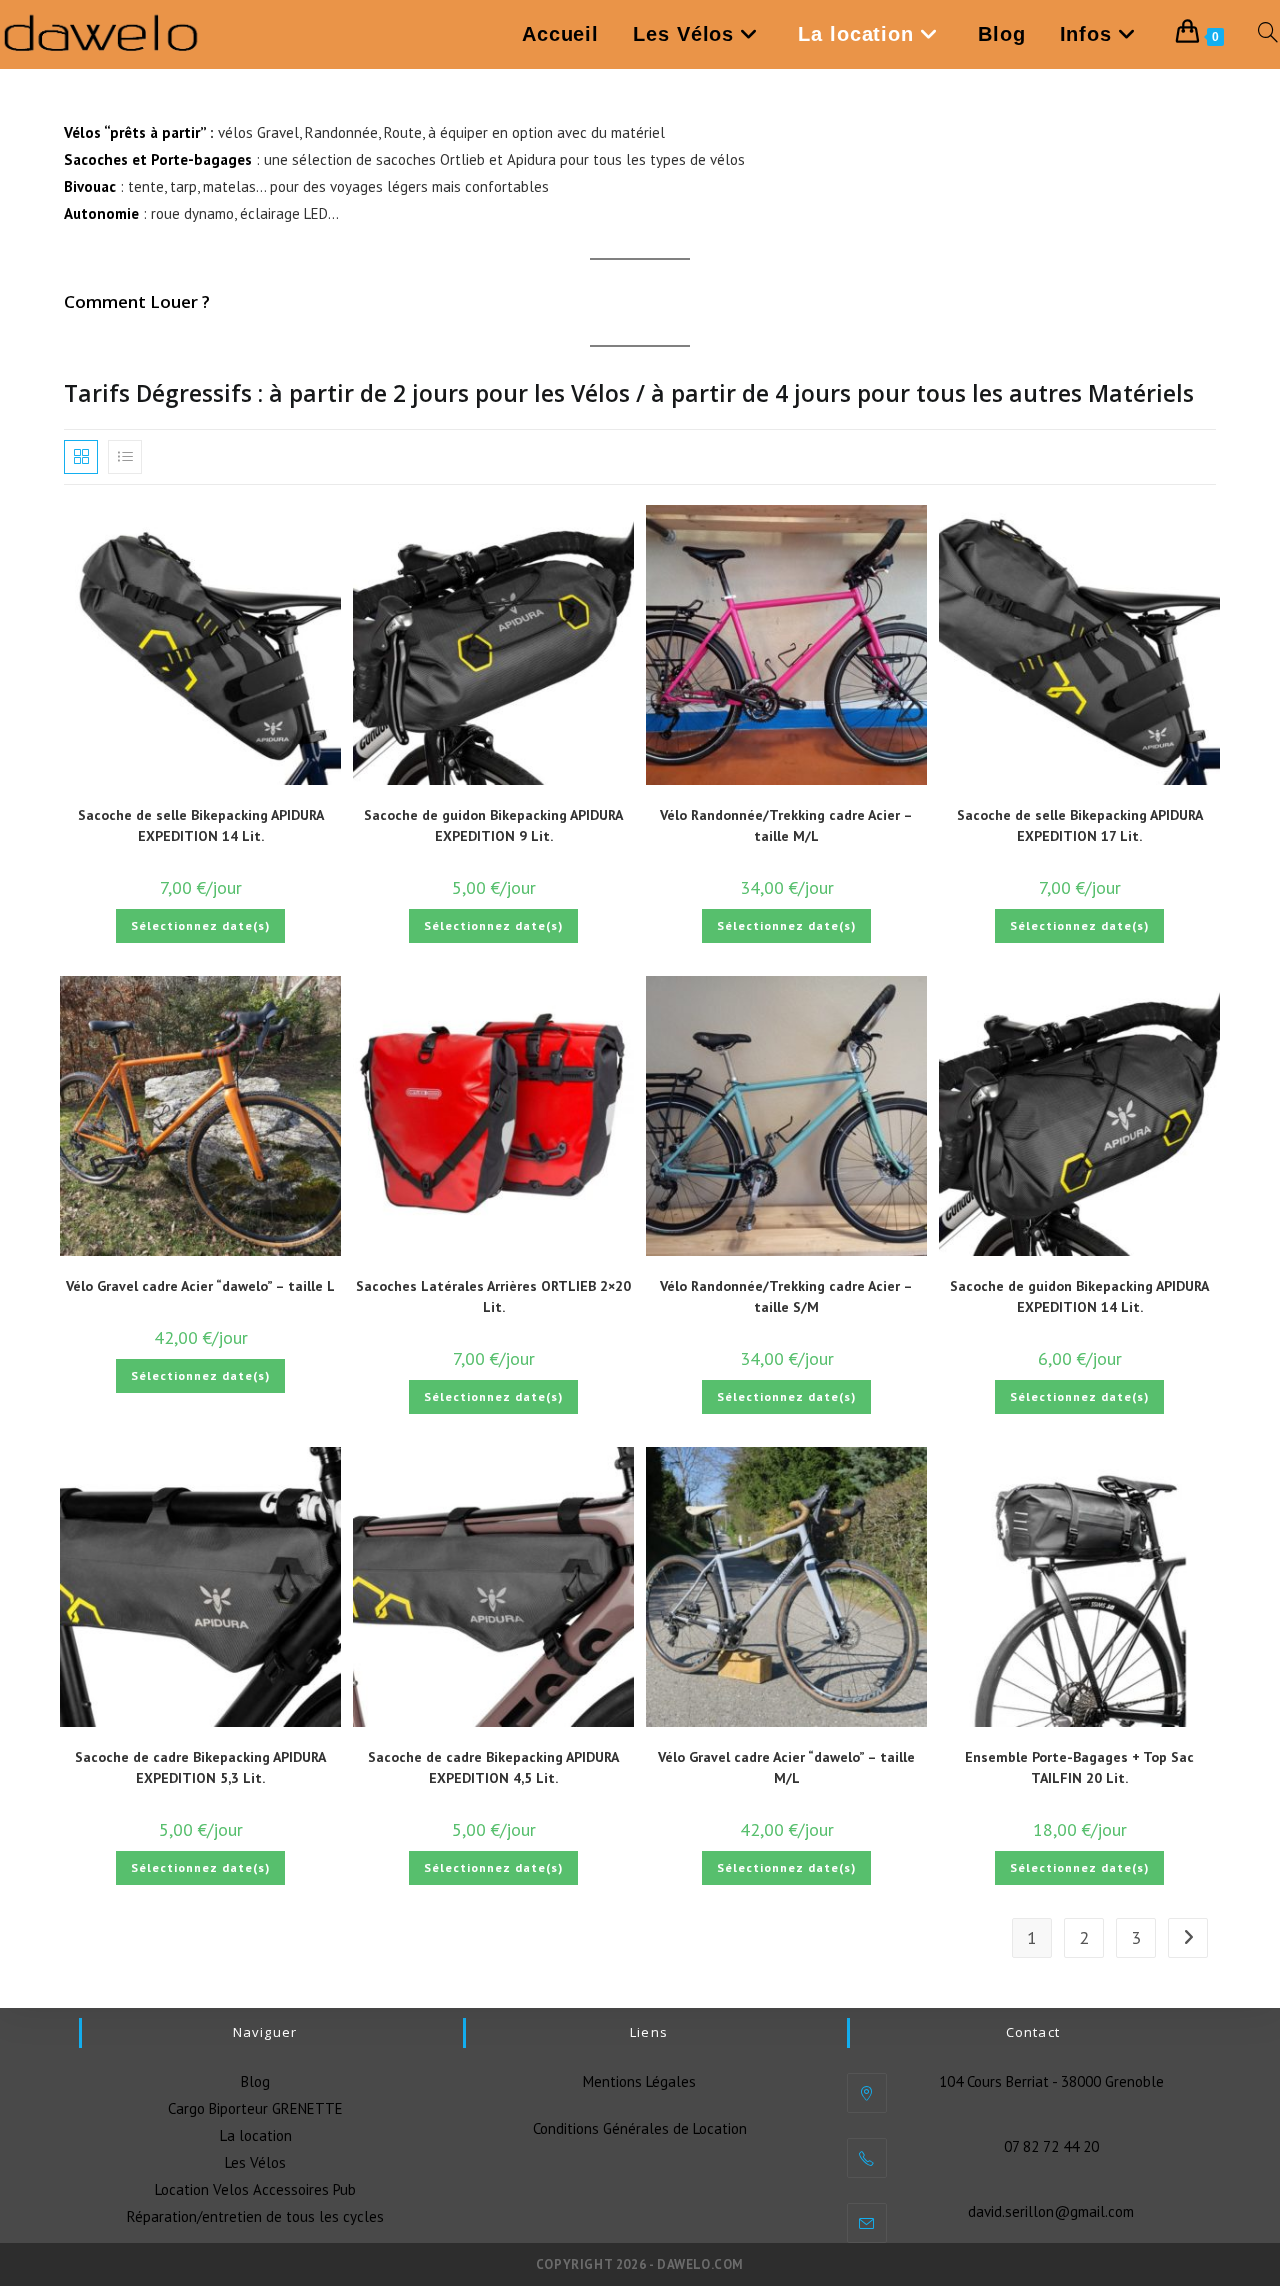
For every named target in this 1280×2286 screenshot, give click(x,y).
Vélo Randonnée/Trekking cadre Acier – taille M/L (786, 825)
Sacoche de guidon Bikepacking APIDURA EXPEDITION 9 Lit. (493, 825)
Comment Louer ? (137, 301)
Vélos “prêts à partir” (135, 132)
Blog (255, 2081)
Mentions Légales (639, 2081)
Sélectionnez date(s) (200, 925)
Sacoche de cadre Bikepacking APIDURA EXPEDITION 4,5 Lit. (493, 1767)
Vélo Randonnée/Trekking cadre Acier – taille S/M (786, 1296)
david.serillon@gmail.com (1051, 2211)
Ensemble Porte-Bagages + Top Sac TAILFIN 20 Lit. (1079, 1767)
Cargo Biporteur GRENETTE (255, 2108)
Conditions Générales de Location (640, 2128)
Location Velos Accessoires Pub (255, 2189)
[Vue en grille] (81, 457)
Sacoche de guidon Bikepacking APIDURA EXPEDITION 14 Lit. (1079, 1296)
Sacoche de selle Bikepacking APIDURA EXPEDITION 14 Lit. (201, 825)
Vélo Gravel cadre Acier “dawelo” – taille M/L (786, 1767)
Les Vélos (255, 2162)
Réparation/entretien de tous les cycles (255, 2216)
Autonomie (101, 213)
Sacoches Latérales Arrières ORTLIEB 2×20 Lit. (493, 1296)
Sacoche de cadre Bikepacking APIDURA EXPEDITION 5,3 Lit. (200, 1767)
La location (256, 2135)
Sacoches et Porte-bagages (158, 159)
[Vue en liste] (125, 457)
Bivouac (90, 186)
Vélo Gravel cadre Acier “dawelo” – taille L (200, 1286)
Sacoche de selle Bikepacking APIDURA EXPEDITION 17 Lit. (1080, 825)
